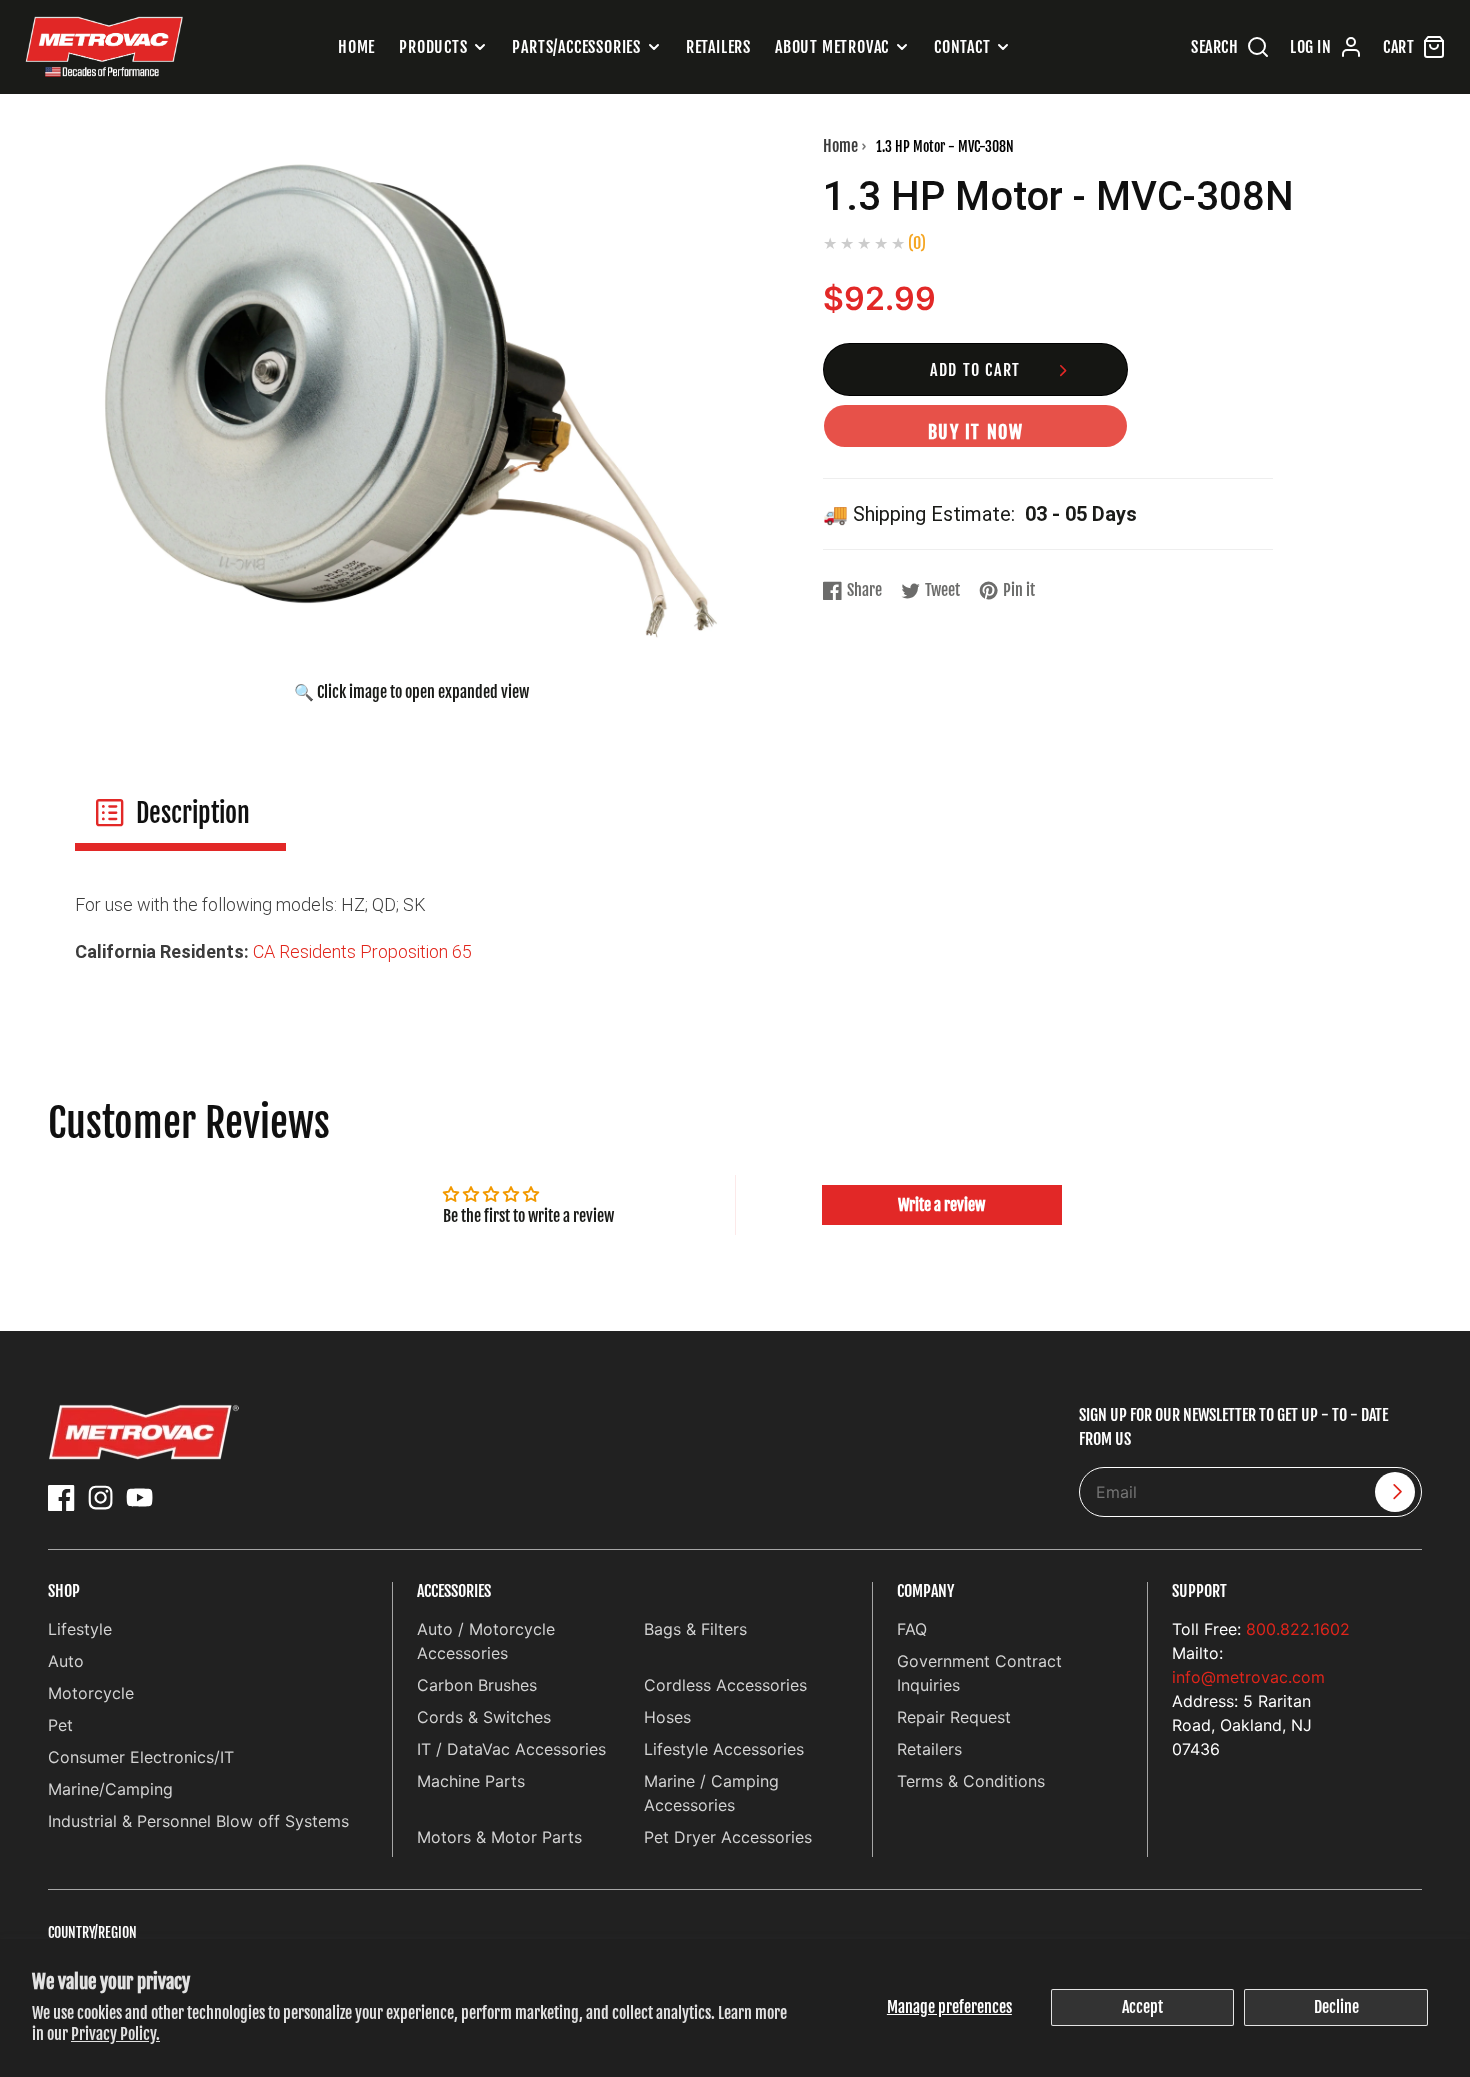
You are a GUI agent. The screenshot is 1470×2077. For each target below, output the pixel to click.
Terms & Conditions (971, 1781)
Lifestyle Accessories (724, 1749)
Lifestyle (80, 1629)
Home (356, 47)
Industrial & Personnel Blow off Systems (198, 1821)
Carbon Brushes (477, 1685)
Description (193, 813)
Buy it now (976, 432)
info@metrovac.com (1248, 1677)
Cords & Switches (484, 1717)
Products (433, 47)
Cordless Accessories (725, 1685)
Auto (66, 1661)
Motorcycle (91, 1693)
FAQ (912, 1629)
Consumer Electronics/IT (141, 1757)
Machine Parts (471, 1781)
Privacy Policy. (115, 2034)
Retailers (718, 47)
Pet (60, 1725)
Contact (962, 47)
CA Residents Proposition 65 (362, 951)
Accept (1142, 2007)
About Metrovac (832, 47)
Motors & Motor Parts (499, 1837)
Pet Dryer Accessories (728, 1837)
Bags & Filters (695, 1629)
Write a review (941, 1205)
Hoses (667, 1717)
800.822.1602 (1298, 1629)
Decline (1336, 2007)
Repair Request (954, 1717)
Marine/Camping (110, 1789)
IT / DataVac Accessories (511, 1749)
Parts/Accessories (576, 47)
